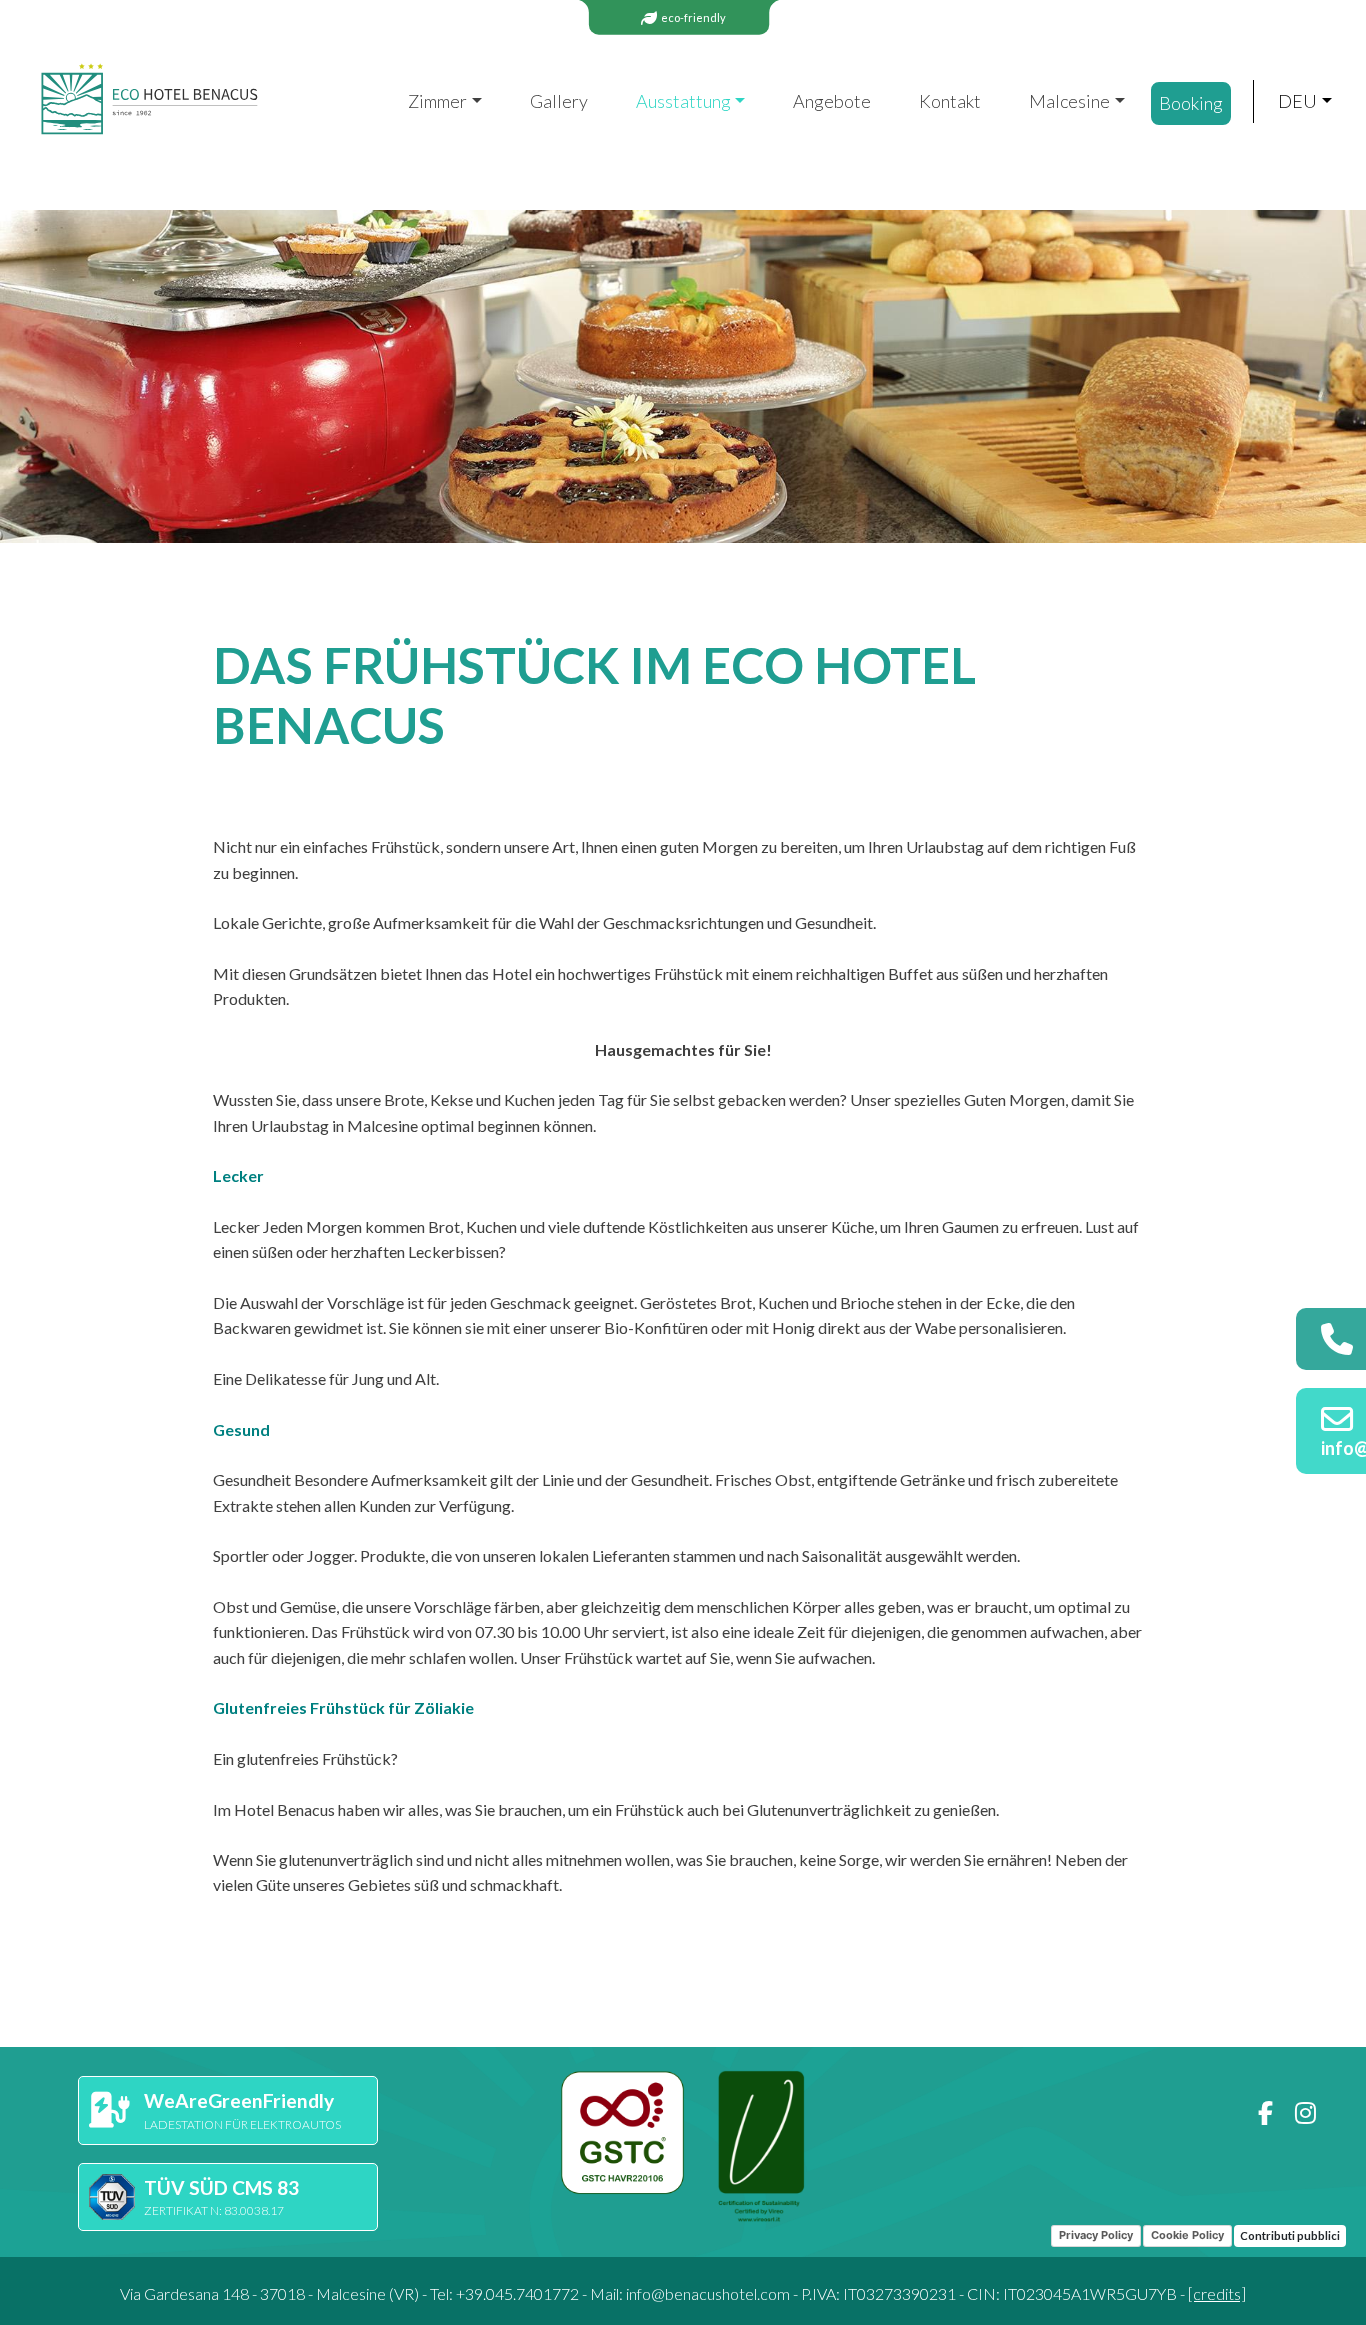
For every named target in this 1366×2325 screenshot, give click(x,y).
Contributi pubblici (1290, 2235)
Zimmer (437, 101)
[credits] (1217, 2293)
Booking (1191, 103)
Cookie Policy (1187, 2235)
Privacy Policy (1096, 2235)
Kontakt (950, 101)
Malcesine (1069, 101)
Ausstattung (683, 101)
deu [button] (1297, 101)
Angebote (832, 101)
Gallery (559, 101)
